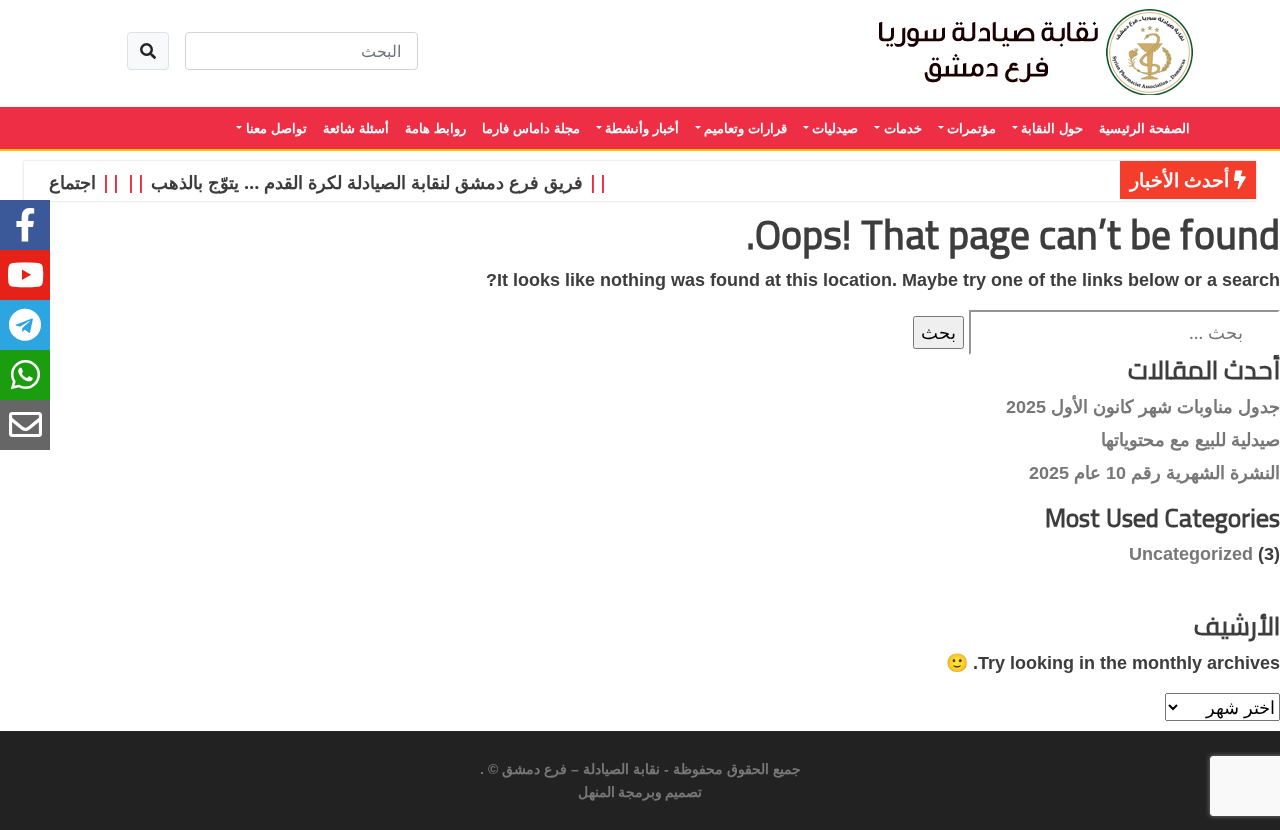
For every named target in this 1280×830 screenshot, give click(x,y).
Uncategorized (1191, 554)
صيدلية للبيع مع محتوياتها (1190, 440)
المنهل (596, 793)
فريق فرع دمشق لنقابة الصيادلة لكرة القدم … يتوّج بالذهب (373, 182)
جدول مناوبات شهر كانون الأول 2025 (1143, 407)
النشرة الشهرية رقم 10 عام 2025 (1154, 473)
